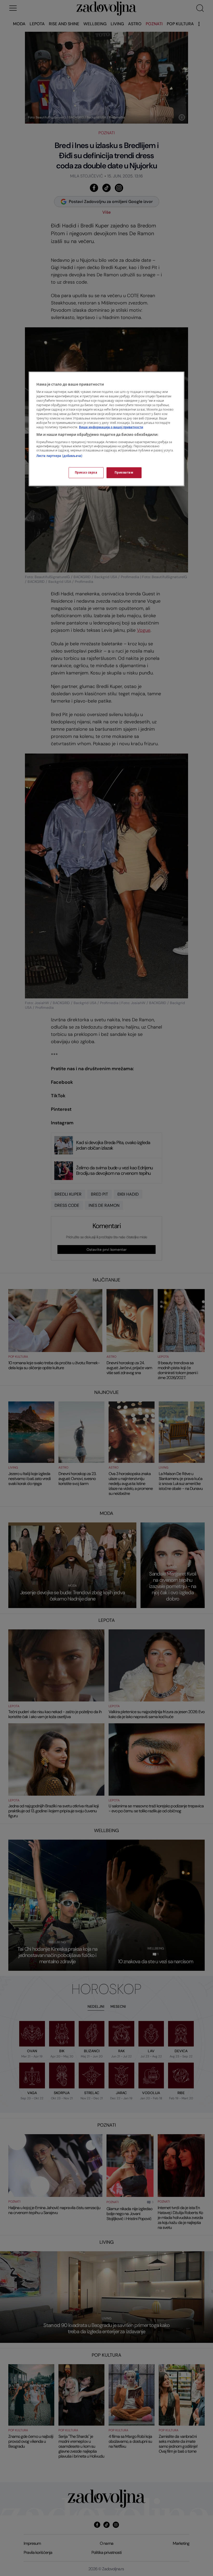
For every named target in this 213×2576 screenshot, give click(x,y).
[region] (106, 429)
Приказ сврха (86, 473)
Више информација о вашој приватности (111, 427)
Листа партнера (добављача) (59, 456)
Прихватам (124, 473)
